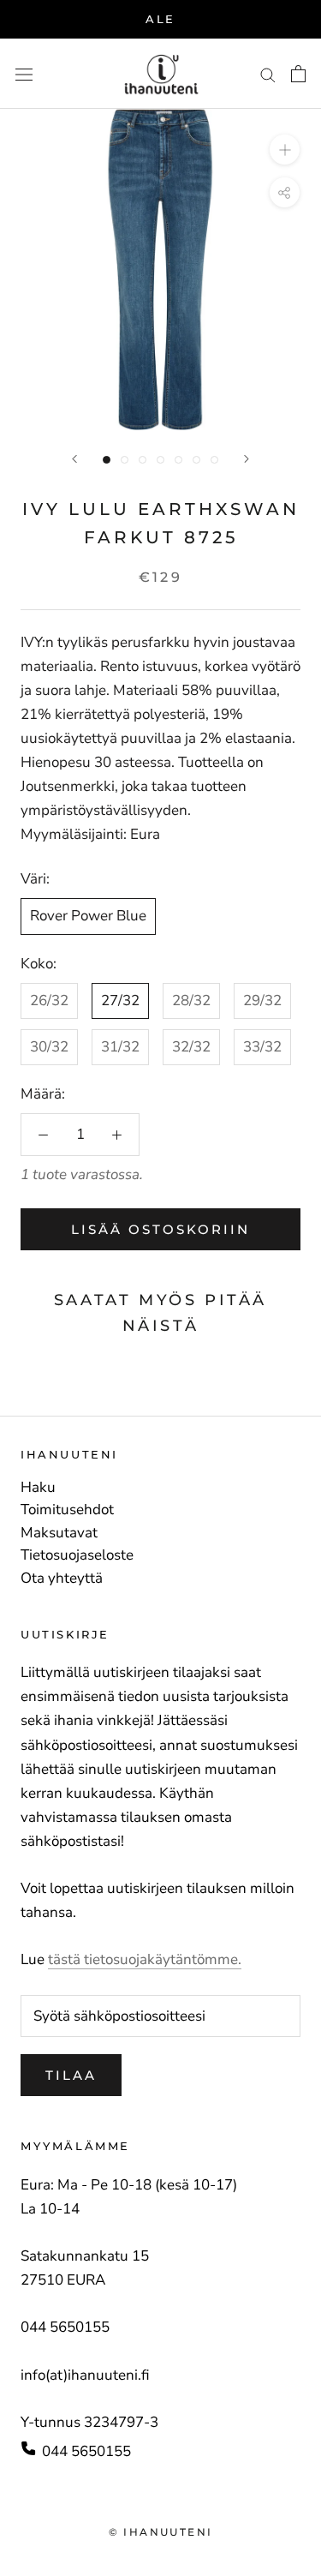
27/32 (120, 1000)
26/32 (49, 1000)
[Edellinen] (74, 459)
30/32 (49, 1047)
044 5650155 (86, 2451)
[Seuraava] (247, 459)
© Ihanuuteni (161, 2532)
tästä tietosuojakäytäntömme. (145, 1959)
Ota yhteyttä (62, 1579)
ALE (160, 19)
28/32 (191, 1000)
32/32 (191, 1047)
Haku (38, 1488)
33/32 (262, 1047)
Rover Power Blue (88, 916)
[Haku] (268, 74)
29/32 (262, 1000)
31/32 (120, 1047)
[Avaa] (24, 74)
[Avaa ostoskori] (298, 74)
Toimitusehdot (67, 1510)
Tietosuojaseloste (77, 1555)
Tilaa (71, 2075)
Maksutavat (59, 1533)
